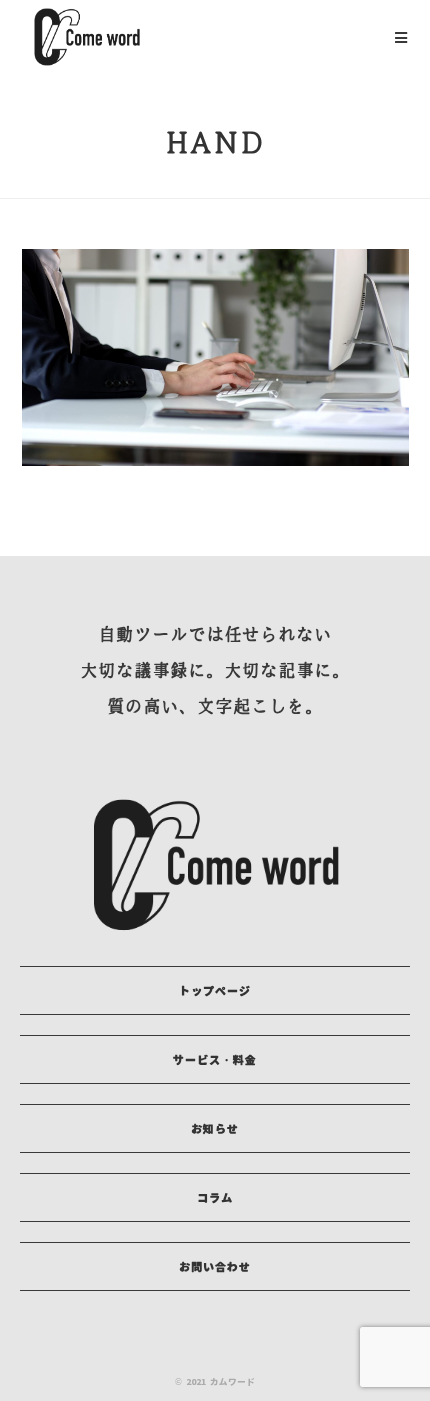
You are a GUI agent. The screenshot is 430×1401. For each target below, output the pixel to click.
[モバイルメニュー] (402, 37)
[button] (215, 990)
